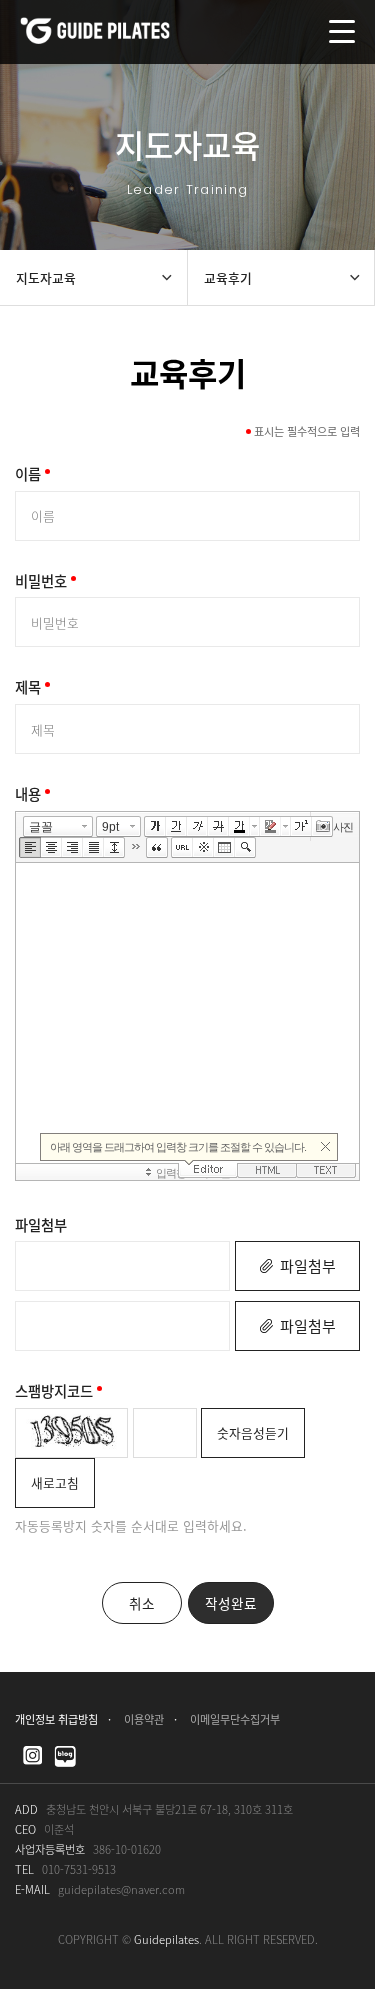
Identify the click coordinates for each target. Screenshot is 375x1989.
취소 (142, 1603)
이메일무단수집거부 (235, 1719)
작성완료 (231, 1603)
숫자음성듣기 (253, 1432)
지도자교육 (46, 277)
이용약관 (144, 1719)
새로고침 (55, 1482)
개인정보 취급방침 (56, 1719)
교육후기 (228, 277)
